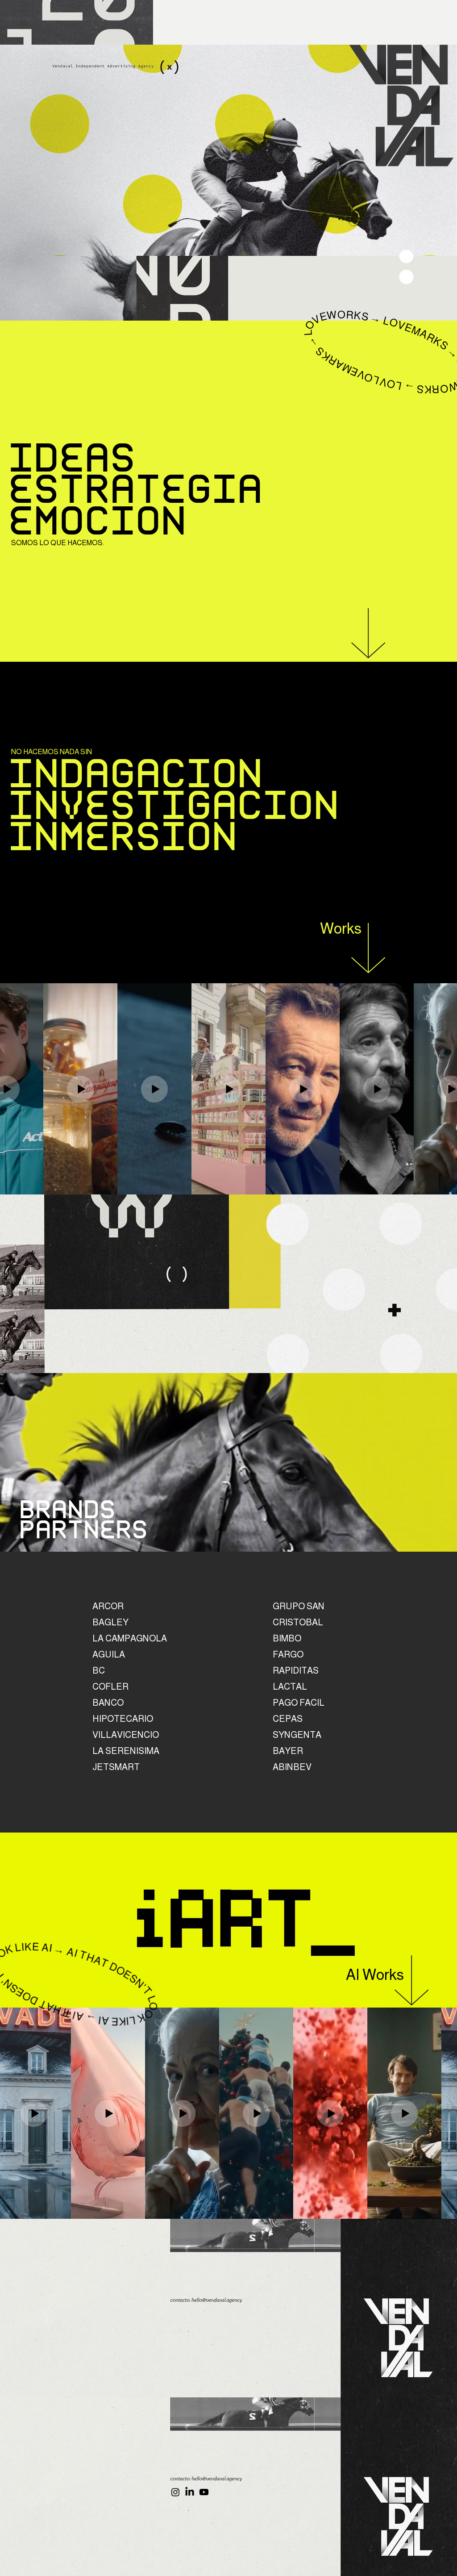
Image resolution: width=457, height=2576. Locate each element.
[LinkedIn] (190, 2492)
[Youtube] (204, 2492)
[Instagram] (175, 2492)
